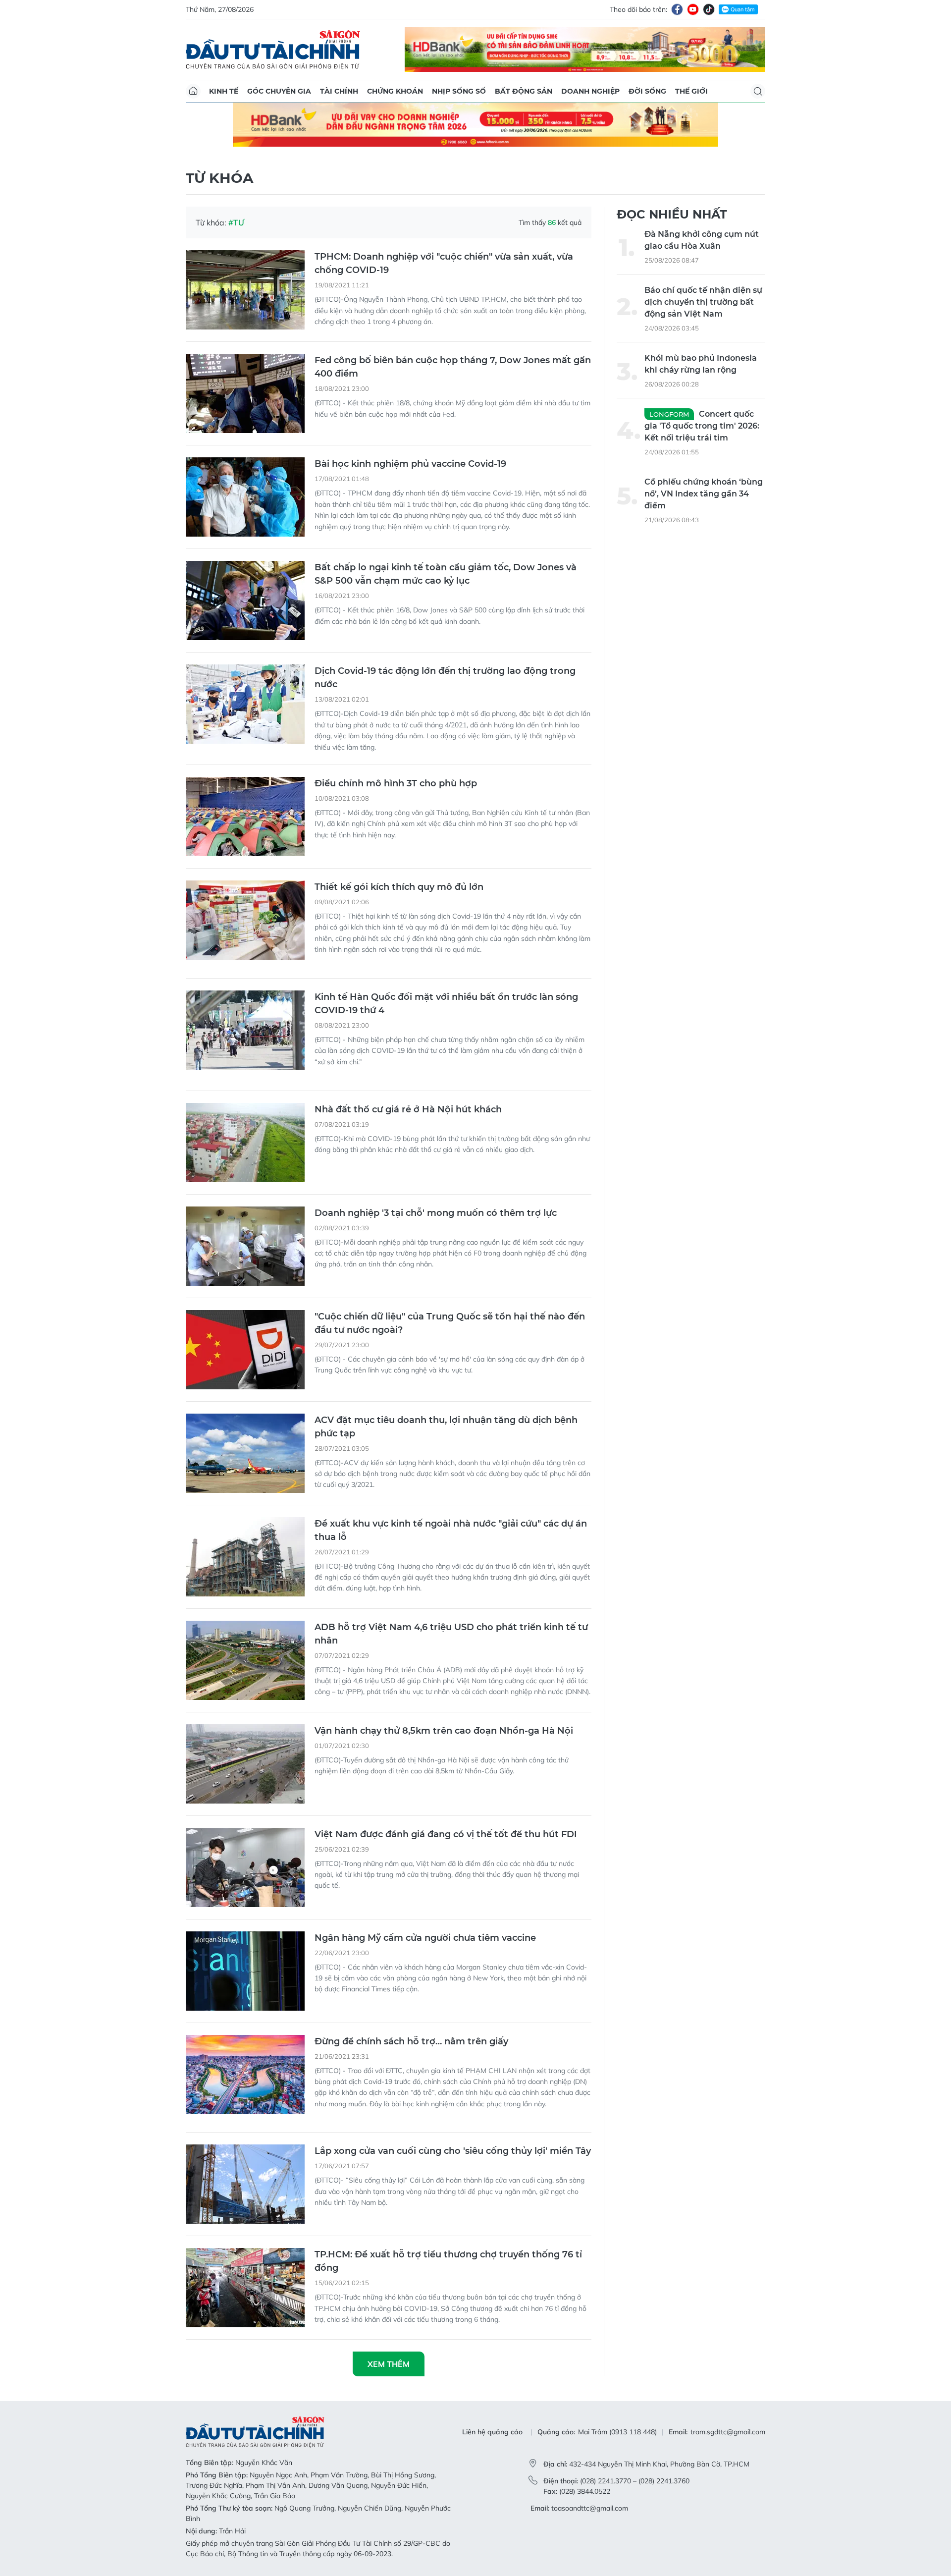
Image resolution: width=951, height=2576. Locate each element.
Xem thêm (389, 2364)
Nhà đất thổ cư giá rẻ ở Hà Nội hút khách (408, 1109)
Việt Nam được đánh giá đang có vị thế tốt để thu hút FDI (446, 1834)
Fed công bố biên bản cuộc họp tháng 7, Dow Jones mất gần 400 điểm (453, 367)
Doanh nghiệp (590, 91)
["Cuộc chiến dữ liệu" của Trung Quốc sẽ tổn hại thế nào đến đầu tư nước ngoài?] (245, 1350)
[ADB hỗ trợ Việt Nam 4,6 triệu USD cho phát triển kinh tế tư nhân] (245, 1660)
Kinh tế (224, 91)
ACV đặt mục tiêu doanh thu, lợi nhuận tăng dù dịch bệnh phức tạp (446, 1427)
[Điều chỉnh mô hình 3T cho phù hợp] (245, 817)
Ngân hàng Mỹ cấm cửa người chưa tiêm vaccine (425, 1938)
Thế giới (691, 91)
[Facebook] (677, 9)
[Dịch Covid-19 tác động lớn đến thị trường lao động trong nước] (245, 704)
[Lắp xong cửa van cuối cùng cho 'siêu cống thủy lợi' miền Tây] (245, 2184)
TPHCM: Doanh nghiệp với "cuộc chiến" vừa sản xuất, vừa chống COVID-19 (444, 263)
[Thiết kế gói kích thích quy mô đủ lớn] (245, 920)
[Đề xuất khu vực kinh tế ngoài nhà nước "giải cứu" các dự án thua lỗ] (245, 1557)
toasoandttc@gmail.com (590, 2508)
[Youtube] (693, 9)
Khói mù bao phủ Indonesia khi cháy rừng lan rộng (701, 364)
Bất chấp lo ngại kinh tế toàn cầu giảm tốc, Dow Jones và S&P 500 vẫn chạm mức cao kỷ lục (446, 574)
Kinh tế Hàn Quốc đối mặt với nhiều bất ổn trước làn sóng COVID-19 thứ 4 (446, 1004)
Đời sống (647, 91)
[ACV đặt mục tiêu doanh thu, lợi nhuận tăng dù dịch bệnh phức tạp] (245, 1453)
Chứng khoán (395, 91)
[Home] (193, 91)
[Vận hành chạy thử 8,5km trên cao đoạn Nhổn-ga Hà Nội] (245, 1764)
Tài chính (339, 91)
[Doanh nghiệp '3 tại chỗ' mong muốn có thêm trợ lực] (245, 1246)
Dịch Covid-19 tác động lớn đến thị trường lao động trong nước (445, 678)
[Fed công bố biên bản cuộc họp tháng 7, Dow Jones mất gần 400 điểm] (245, 393)
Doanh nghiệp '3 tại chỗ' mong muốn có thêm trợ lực (436, 1213)
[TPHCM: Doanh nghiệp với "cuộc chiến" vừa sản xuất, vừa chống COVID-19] (245, 290)
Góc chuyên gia (279, 91)
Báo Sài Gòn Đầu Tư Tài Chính (273, 50)
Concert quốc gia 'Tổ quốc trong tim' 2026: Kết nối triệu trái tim (702, 426)
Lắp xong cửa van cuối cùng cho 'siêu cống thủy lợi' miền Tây (453, 2151)
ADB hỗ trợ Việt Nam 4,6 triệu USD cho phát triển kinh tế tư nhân (451, 1634)
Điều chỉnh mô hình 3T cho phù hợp (396, 783)
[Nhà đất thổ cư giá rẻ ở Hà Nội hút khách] (245, 1143)
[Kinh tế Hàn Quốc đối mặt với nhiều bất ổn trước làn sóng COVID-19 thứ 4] (245, 1030)
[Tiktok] (709, 9)
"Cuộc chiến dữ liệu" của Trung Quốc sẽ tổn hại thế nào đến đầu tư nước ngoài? (450, 1323)
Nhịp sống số (459, 91)
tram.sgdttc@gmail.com (728, 2432)
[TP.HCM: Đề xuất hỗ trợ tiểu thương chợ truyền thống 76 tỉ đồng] (245, 2288)
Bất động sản (524, 91)
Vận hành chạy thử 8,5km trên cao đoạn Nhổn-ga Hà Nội (444, 1731)
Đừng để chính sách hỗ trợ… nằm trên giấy (411, 2041)
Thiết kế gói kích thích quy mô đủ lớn (399, 887)
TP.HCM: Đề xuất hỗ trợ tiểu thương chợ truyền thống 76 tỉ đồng (448, 2261)
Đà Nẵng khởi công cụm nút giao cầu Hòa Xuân (702, 240)
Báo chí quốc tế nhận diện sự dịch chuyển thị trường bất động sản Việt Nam (703, 302)
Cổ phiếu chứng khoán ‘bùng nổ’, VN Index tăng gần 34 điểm (704, 494)
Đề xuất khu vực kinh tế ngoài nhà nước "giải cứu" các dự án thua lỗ (451, 1530)
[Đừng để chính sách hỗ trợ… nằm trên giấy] (245, 2075)
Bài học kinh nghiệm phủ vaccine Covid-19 (410, 464)
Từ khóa (219, 178)
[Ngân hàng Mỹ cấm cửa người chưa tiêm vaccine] (245, 1971)
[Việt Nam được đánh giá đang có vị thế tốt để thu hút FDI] (245, 1867)
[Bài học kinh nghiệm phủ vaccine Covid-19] (245, 497)
